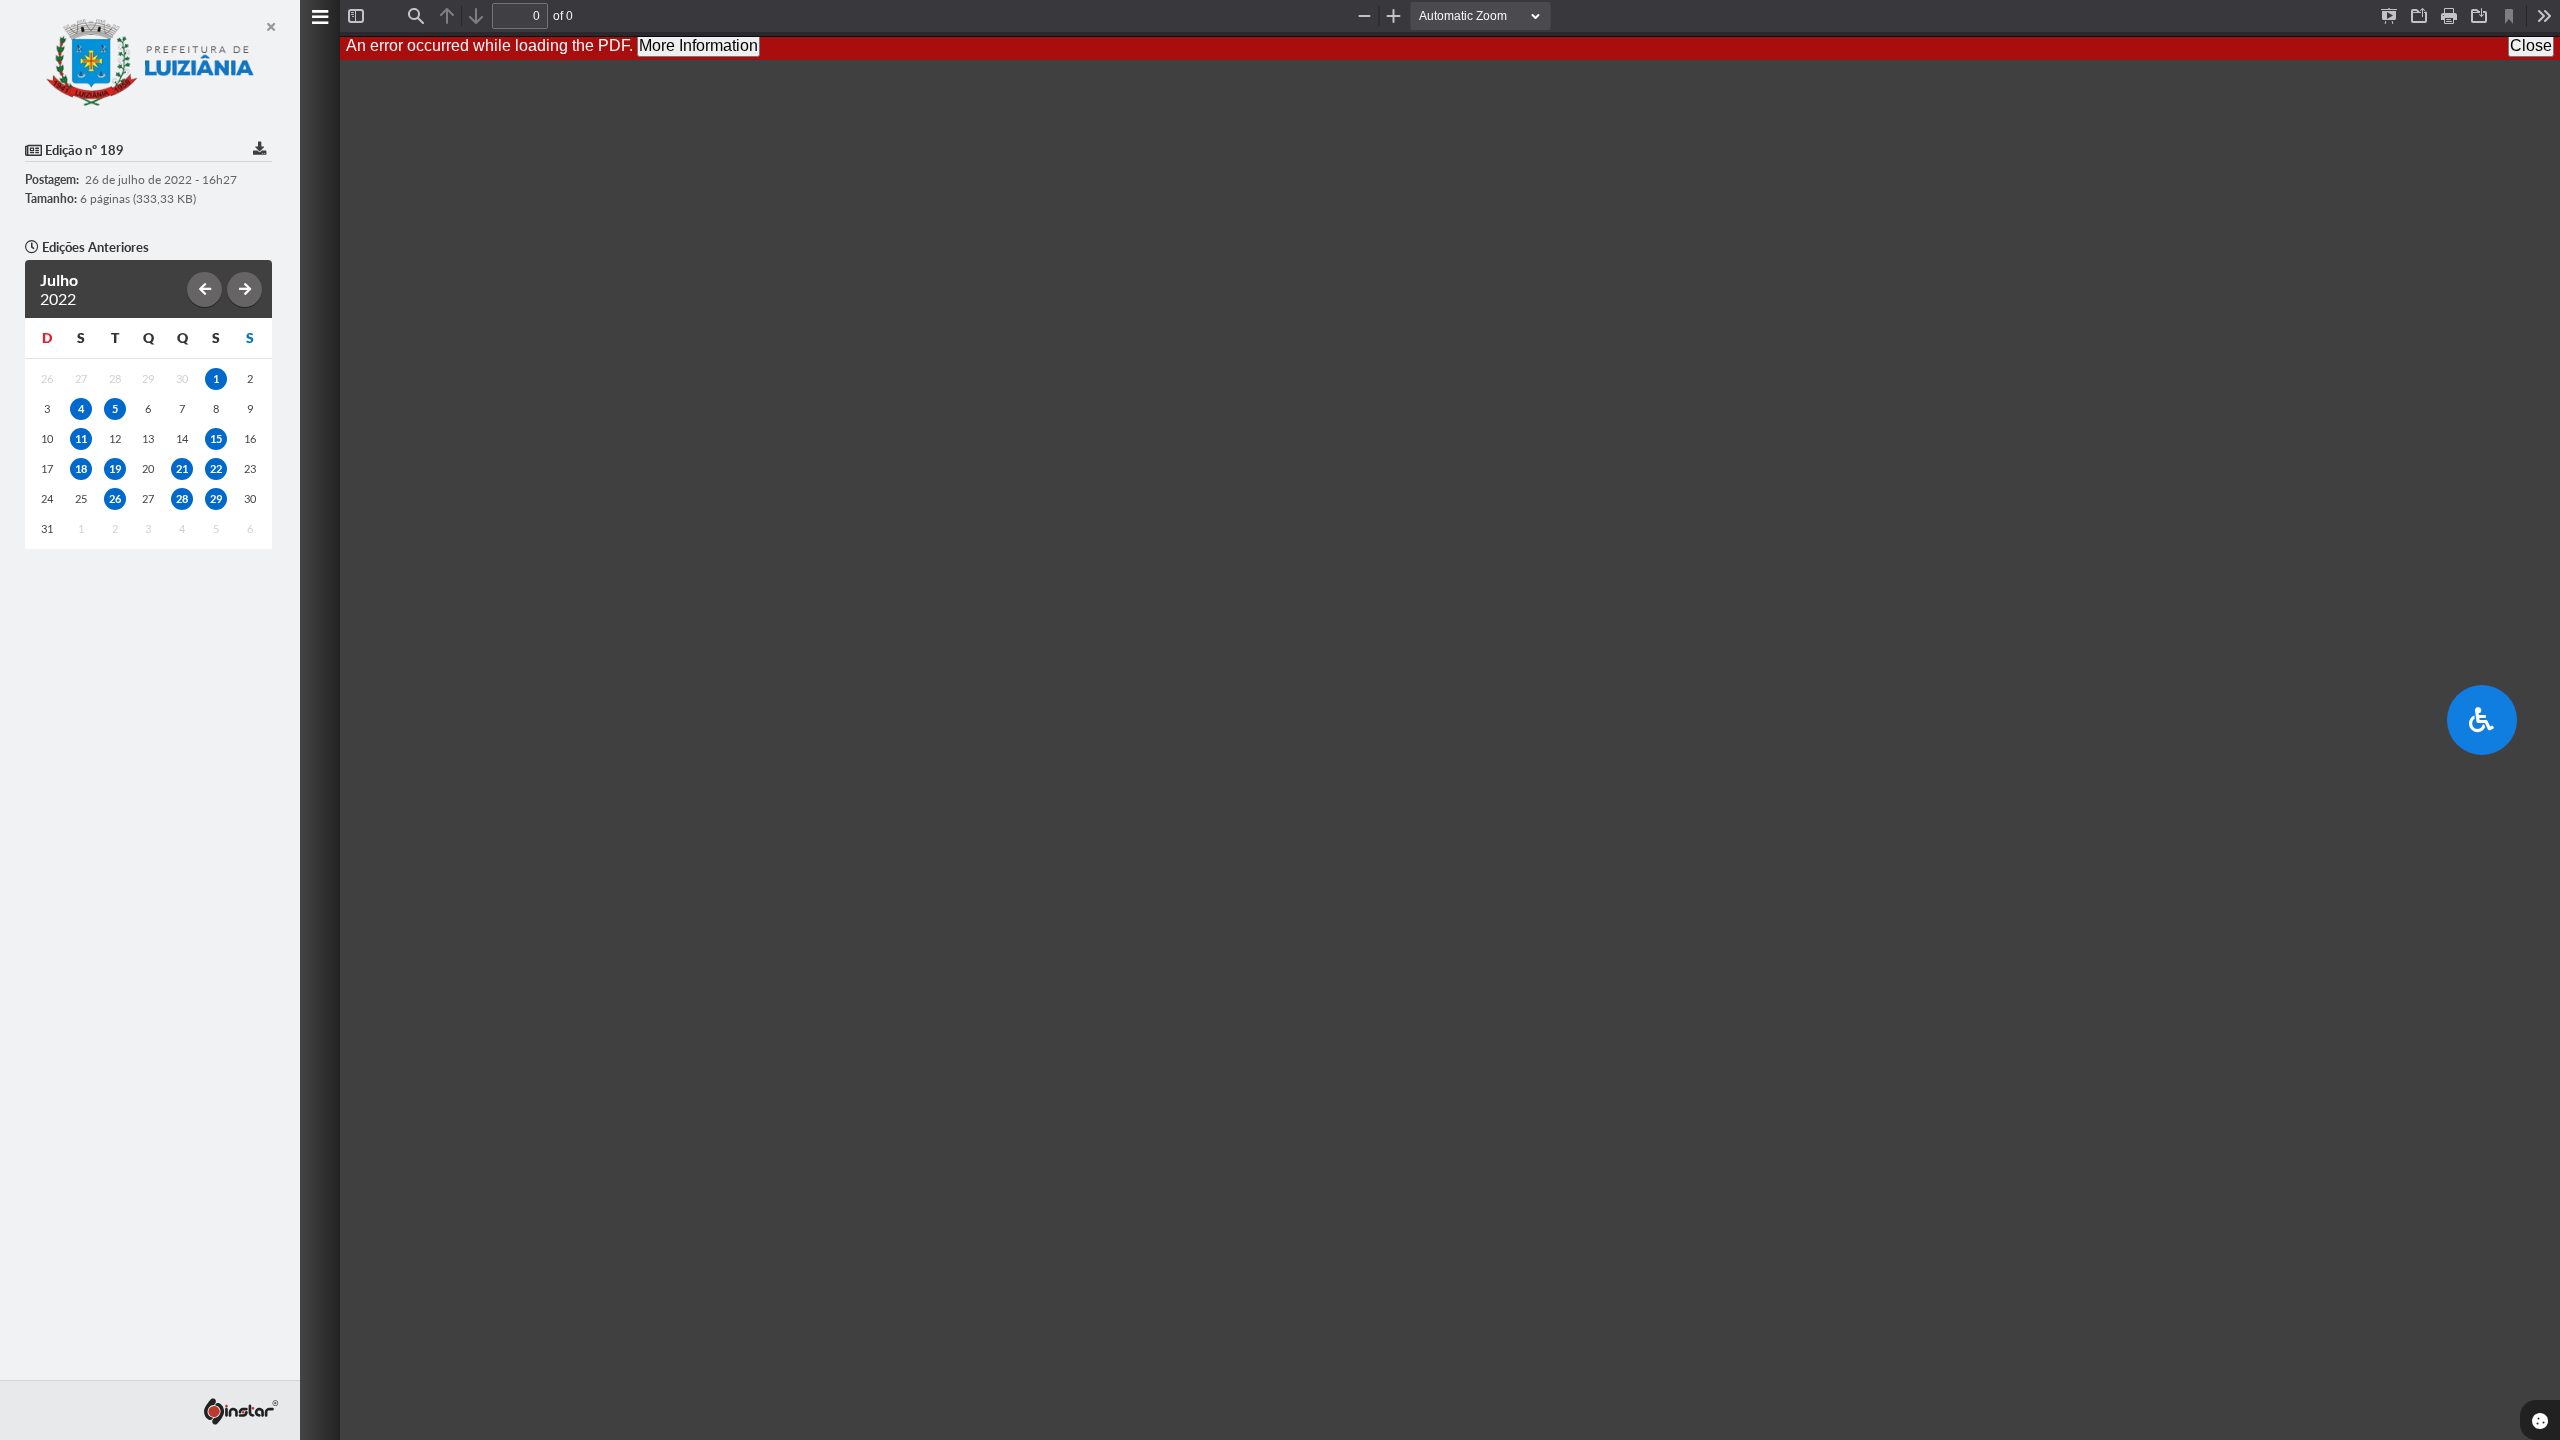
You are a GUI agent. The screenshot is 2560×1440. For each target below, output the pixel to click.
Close (2531, 45)
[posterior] (244, 289)
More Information (698, 45)
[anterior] (204, 289)
